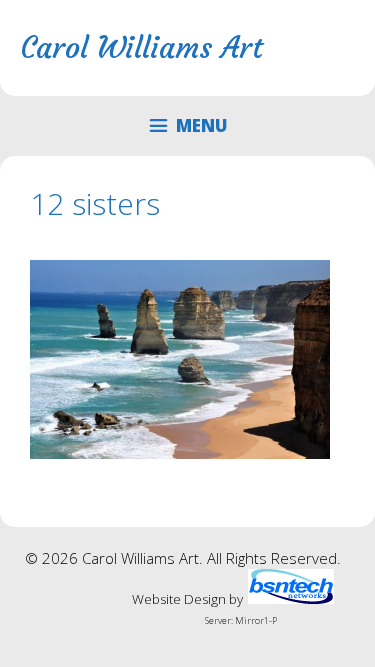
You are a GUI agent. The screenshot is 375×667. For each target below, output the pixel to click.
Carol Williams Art (141, 47)
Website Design (179, 599)
